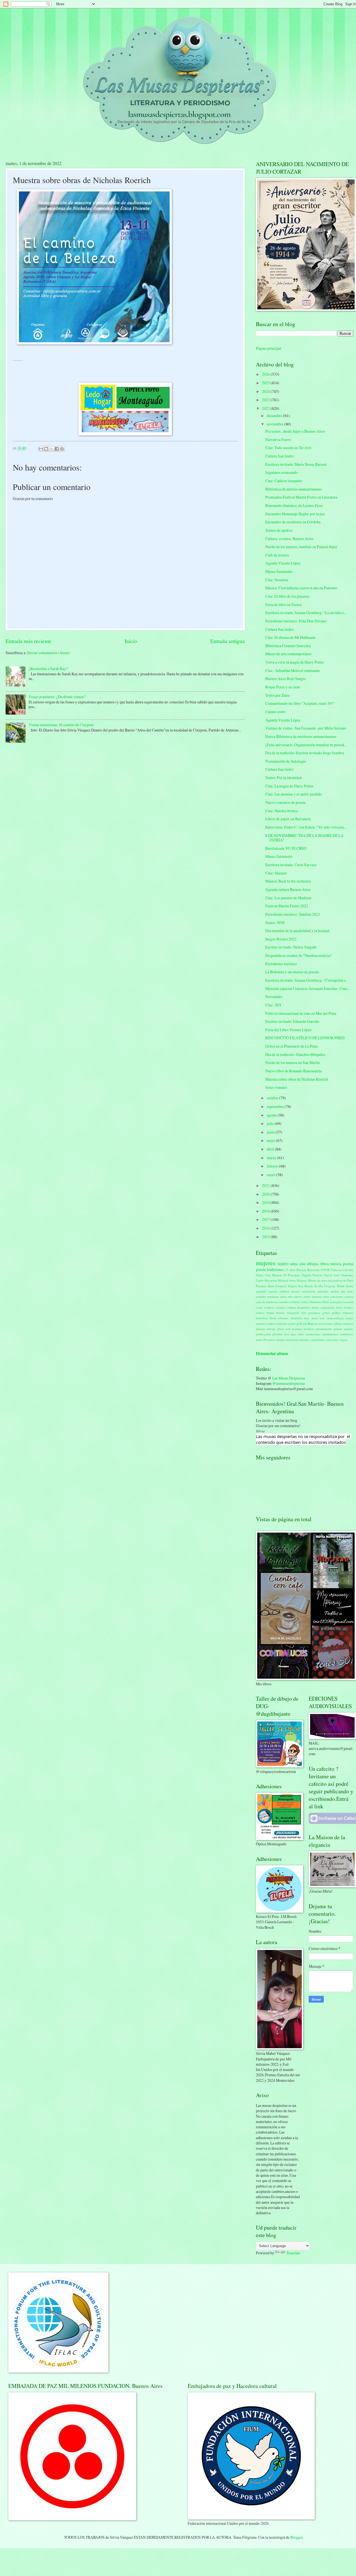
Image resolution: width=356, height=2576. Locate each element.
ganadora (314, 1313)
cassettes (283, 1302)
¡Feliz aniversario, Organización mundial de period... (306, 745)
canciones (337, 1296)
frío (304, 1313)
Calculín (348, 1270)
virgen (343, 1340)
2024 (266, 391)
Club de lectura (277, 555)
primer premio (343, 1329)
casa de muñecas (267, 1302)
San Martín (306, 1286)
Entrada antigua (228, 641)
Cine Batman (274, 1275)
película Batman (307, 1323)
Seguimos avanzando (282, 472)
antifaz (335, 1291)
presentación (324, 1329)
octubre (273, 1098)
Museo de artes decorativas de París (331, 1280)
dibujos (313, 1264)
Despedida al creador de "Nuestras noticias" (299, 955)
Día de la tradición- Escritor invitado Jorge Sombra (305, 753)
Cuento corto (275, 712)
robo (301, 1334)
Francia (317, 1275)
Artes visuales (276, 1087)
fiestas (270, 1313)
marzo (272, 1158)
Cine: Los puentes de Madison (288, 898)
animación (309, 1291)
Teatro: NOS (275, 923)
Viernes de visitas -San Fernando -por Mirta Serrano (306, 728)
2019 (266, 1202)
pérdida (277, 1334)
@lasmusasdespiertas (289, 1383)
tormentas (292, 1340)
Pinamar (261, 1286)
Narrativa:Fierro (278, 439)
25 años (290, 1270)
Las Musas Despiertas (289, 1378)
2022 (266, 408)
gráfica (336, 1313)
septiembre (276, 1106)
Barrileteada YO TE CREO (286, 848)
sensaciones (313, 1334)
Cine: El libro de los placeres (287, 596)
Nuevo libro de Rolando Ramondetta (294, 1071)
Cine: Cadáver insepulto (284, 481)
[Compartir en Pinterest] (62, 449)
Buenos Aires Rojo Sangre (286, 679)
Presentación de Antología (286, 761)
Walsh (341, 1286)
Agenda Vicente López (283, 563)
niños (272, 1323)
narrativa (262, 1323)
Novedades (274, 997)
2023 (266, 400)
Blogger (296, 2537)
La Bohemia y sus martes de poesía (292, 972)
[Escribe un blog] (46, 449)
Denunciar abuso (272, 1353)
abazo (349, 1286)
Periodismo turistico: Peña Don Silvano (296, 621)
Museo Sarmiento (279, 571)
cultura (291, 1307)
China (260, 1275)
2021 (266, 1185)
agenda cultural (279, 1291)
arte (343, 1291)
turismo (304, 1340)
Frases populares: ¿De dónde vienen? (57, 697)
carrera (349, 1296)
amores (296, 1291)
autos (283, 1296)
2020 (266, 1194)
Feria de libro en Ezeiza (283, 604)
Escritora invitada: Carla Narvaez (291, 865)
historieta (262, 1318)
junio (271, 1132)
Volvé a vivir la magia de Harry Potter (295, 662)
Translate (293, 2253)
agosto (272, 1115)
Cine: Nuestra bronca (282, 811)
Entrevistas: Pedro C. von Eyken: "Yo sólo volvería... (306, 827)
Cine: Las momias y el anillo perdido (294, 794)
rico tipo (290, 1334)
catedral (295, 1302)
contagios (336, 1302)
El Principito (292, 1275)
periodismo (325, 1323)
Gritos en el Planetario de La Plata (291, 1046)
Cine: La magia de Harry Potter (289, 786)
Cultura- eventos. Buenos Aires (289, 539)
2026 (266, 374)
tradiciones (275, 1269)
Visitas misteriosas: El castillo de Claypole (61, 725)
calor (326, 1296)
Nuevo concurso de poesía (285, 802)
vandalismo (317, 1340)
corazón (348, 1302)
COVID (325, 1270)
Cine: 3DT (273, 1005)
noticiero (282, 1323)
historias (348, 1313)
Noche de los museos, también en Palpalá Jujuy (301, 547)
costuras (269, 1307)
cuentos (281, 1307)
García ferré (332, 1275)
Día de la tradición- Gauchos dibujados (295, 1054)
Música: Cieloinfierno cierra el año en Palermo (301, 588)
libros (325, 1264)
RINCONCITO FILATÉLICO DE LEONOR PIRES (305, 1038)
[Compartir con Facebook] (57, 449)
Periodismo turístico (281, 964)
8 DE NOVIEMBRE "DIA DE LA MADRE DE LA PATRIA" (304, 838)
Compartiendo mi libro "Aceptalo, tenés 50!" (300, 703)
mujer (349, 1318)
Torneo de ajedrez (279, 530)
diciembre (275, 416)
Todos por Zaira (277, 695)
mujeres (266, 1263)
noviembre (275, 424)
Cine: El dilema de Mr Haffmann (290, 637)
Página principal (269, 348)
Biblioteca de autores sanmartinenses (294, 489)
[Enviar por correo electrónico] (41, 449)
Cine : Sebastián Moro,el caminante (293, 670)
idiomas (283, 1318)
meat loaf (318, 1318)
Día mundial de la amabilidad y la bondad (297, 931)
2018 (266, 1211)
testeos (271, 1340)
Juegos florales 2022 (281, 939)
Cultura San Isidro (280, 456)
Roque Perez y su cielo (283, 687)
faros (339, 1307)
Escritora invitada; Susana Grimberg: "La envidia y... (306, 613)
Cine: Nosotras (277, 580)
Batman (301, 1270)
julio (271, 1123)
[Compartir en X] (51, 449)
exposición (328, 1307)
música (336, 1264)
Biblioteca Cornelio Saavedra (288, 646)
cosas (259, 1307)
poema (348, 1264)
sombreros (347, 1334)
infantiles (296, 1318)
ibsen (273, 1318)
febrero (273, 1166)
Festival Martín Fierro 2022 (287, 906)
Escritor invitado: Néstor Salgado (291, 947)
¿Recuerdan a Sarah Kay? (48, 668)
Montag (302, 1280)
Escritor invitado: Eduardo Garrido (292, 1021)
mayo (271, 1140)
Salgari (292, 1286)
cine (302, 1264)
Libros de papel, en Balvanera (288, 819)
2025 (266, 383)
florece (280, 1313)
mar (307, 1318)
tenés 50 (261, 1340)
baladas (317, 1296)
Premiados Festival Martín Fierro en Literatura (301, 497)
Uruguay (330, 1286)
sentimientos (330, 1334)
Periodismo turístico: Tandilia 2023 (293, 914)
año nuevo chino (299, 1296)
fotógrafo (293, 1313)
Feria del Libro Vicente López (288, 1030)
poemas (297, 1329)
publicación (263, 1334)
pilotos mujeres (343, 1323)
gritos (326, 1313)
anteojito (323, 1291)
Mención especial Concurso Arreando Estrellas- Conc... (308, 988)
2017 (266, 1219)
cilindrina (315, 1302)
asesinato (273, 1296)
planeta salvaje (266, 1329)
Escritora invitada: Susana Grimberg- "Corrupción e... (307, 980)
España (307, 1275)
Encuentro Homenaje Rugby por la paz (295, 514)
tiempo (281, 1340)
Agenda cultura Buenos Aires (288, 889)
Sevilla (319, 1286)
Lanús (260, 1280)
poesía (261, 1269)
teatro (283, 1264)
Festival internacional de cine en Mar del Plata (301, 1013)
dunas (315, 1307)
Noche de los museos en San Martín (293, 1062)
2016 (266, 1228)
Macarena (271, 1280)
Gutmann (347, 1275)
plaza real (284, 1329)
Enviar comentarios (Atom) (49, 653)
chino (304, 1302)
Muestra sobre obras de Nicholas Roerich (297, 1079)
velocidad (332, 1340)
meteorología (335, 1318)
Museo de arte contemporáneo (288, 654)
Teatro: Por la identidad (283, 778)
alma (294, 1264)
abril (271, 1149)
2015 (266, 1237)
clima (325, 1302)
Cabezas (336, 1270)
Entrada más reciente (29, 641)
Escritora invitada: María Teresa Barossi (296, 464)
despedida (304, 1307)
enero (271, 1175)
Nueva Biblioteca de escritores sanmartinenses (301, 736)
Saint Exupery (277, 1286)
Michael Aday (287, 1280)
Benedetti (313, 1270)
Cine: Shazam (276, 873)
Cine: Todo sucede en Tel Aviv (289, 448)
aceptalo (261, 1291)
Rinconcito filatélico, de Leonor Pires (294, 505)
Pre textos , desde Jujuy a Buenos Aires (295, 431)
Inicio (131, 641)
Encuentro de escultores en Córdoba (293, 522)
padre (292, 1323)
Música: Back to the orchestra (288, 881)
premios (309, 1329)
